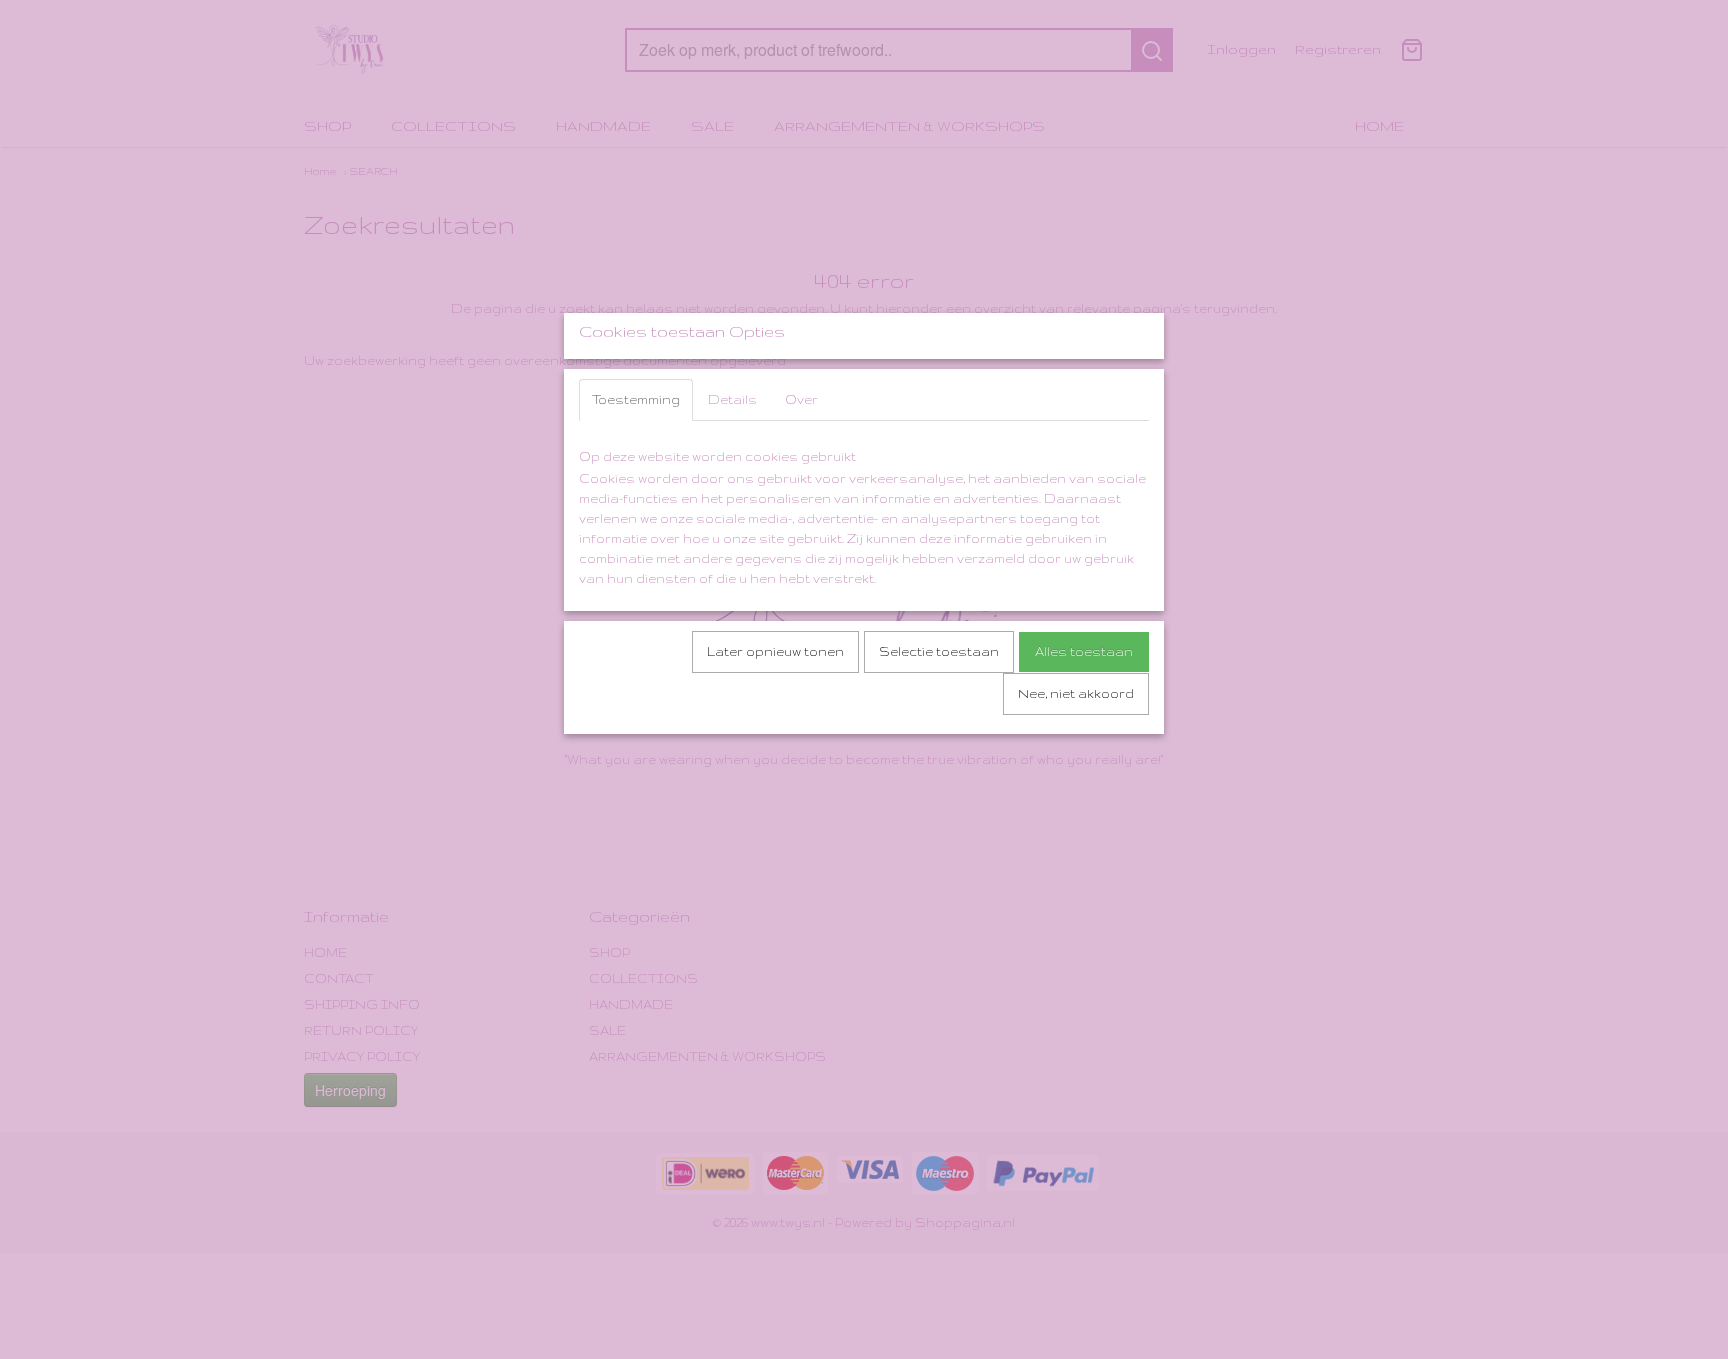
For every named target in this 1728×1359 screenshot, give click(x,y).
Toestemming (636, 399)
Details (732, 399)
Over (801, 399)
